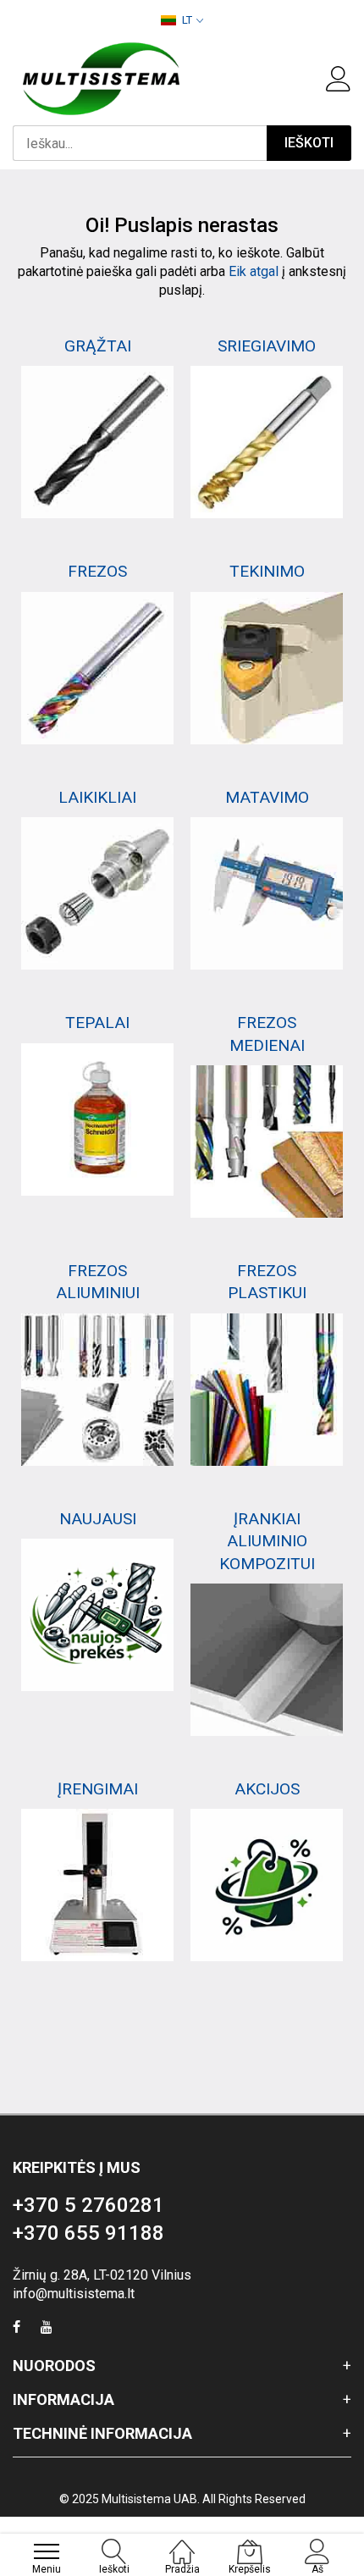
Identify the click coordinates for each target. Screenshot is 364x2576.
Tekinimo (267, 571)
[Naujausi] (97, 1615)
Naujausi (98, 1519)
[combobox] (140, 143)
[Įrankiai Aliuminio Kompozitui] (267, 1660)
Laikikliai (97, 797)
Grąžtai (98, 346)
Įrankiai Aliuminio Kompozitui (267, 1541)
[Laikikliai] (97, 893)
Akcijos (267, 1789)
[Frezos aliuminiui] (97, 1390)
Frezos (97, 571)
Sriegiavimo (267, 346)
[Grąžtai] (97, 442)
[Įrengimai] (97, 1885)
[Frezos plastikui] (267, 1390)
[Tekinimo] (267, 668)
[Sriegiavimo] (267, 442)
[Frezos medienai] (267, 1142)
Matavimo (267, 797)
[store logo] (101, 79)
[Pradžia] (182, 2543)
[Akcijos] (267, 1885)
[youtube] (47, 2329)
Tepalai (97, 1023)
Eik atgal (254, 271)
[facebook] (17, 2329)
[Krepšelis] (309, 79)
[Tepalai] (97, 1119)
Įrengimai (98, 1789)
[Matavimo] (267, 893)
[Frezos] (97, 668)
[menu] (47, 2551)
